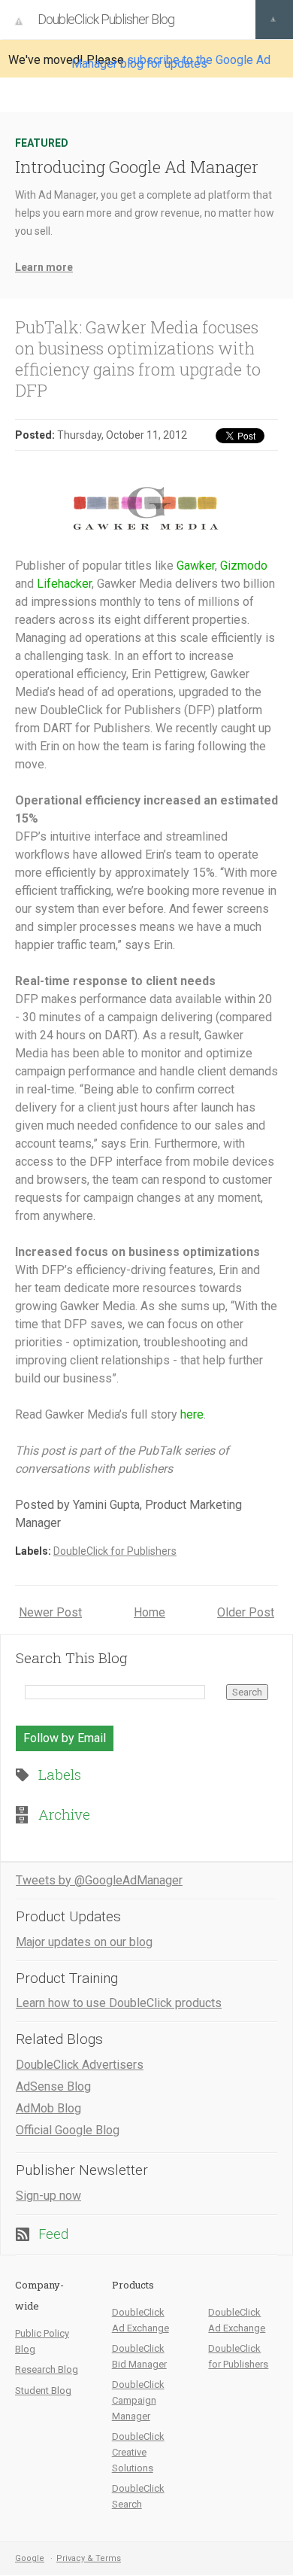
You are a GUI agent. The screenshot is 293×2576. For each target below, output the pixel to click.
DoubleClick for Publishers (115, 1551)
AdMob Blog (48, 2108)
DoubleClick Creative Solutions (138, 2452)
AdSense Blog (53, 2086)
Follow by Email (65, 1738)
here (192, 1414)
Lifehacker (64, 584)
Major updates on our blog (84, 1942)
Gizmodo (244, 566)
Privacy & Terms (89, 2558)
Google (30, 2558)
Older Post (246, 1612)
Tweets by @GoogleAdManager (99, 1880)
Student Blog (43, 2390)
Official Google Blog (68, 2130)
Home (150, 1612)
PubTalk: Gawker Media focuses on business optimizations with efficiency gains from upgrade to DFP (138, 359)
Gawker (196, 566)
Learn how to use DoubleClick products (119, 2003)
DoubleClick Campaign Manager (138, 2400)
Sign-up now (48, 2196)
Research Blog (47, 2369)
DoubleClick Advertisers (80, 2065)
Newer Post (50, 1612)
